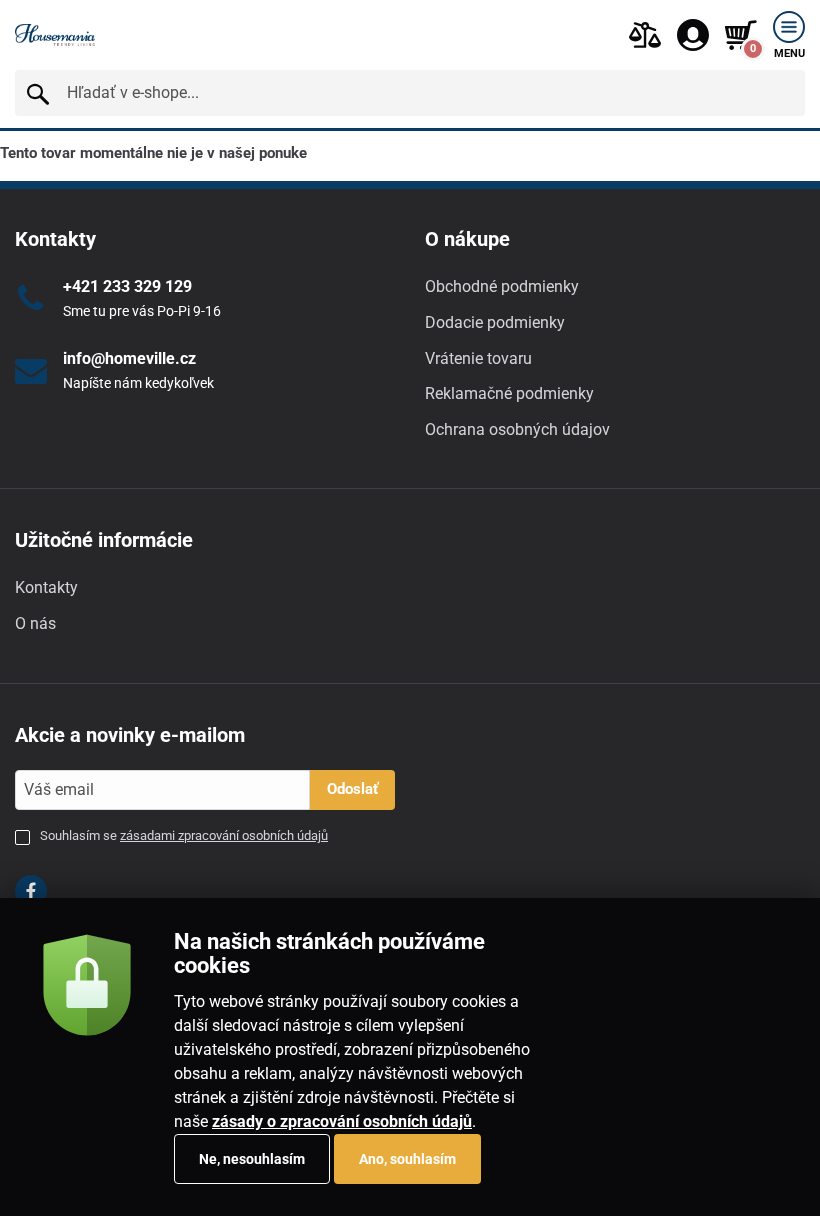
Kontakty (46, 587)
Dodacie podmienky (495, 322)
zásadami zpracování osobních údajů (224, 835)
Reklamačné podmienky (509, 393)
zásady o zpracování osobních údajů (342, 1121)
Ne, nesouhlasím (252, 1159)
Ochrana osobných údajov (517, 429)
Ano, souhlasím (407, 1159)
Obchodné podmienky (502, 286)
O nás (35, 623)
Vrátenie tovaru (478, 358)
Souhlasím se (184, 835)
